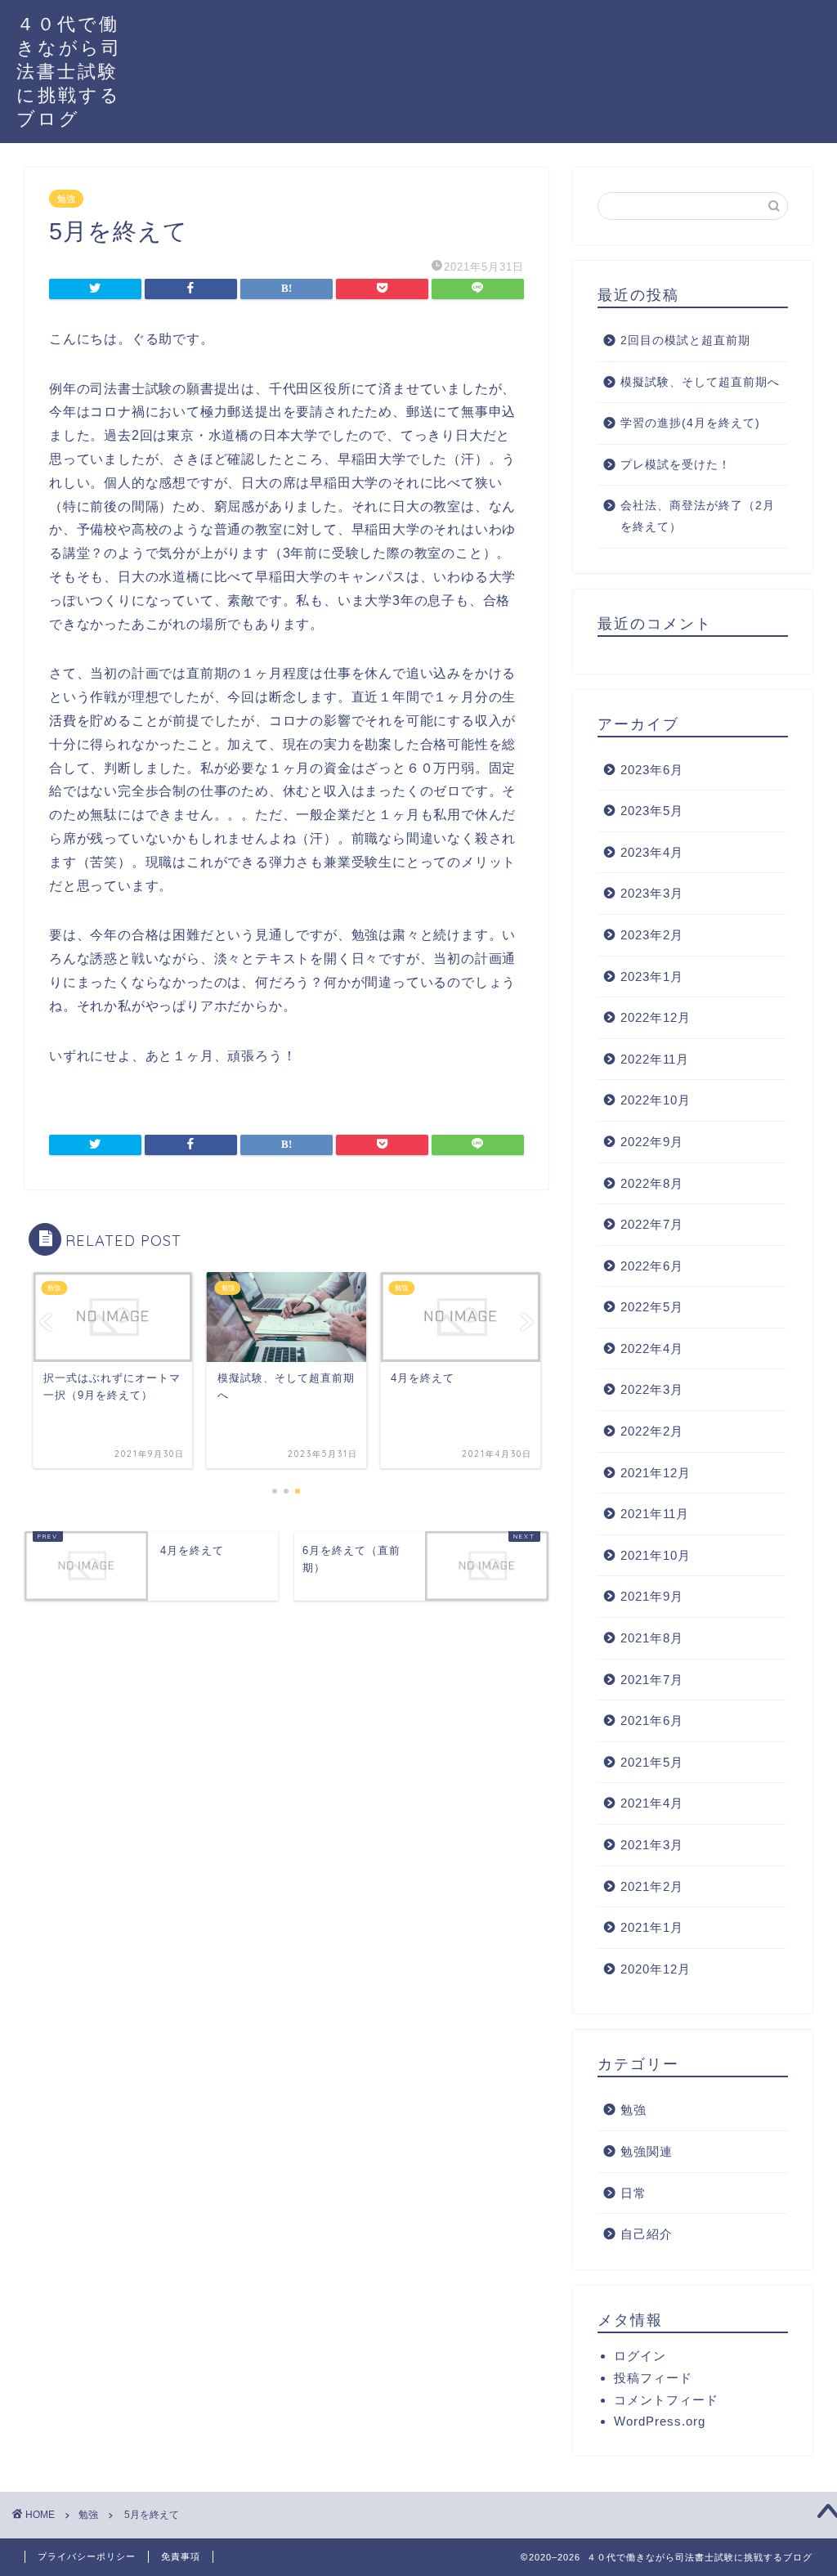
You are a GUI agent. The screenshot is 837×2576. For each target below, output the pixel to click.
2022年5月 (652, 1307)
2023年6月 (652, 770)
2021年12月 (656, 1473)
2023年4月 (652, 852)
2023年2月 (652, 935)
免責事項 (181, 2556)
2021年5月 (652, 1762)
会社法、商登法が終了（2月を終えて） (698, 516)
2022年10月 (656, 1100)
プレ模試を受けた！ (676, 465)
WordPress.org (660, 2421)
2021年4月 (652, 1803)
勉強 (66, 199)
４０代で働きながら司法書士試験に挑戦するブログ (69, 71)
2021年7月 (652, 1680)
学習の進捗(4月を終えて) (690, 423)
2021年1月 (652, 1927)
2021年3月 (652, 1845)
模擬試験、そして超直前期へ (700, 382)
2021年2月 (652, 1886)
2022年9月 (652, 1142)
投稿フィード (653, 2378)
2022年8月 (652, 1183)
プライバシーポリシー (87, 2556)
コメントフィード (666, 2400)
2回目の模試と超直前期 (685, 340)
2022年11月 (655, 1059)
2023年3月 (652, 893)
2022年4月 (652, 1348)
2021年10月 (656, 1555)
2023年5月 (652, 811)
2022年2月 (652, 1431)
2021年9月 (652, 1596)
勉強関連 (647, 2151)
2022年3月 (652, 1389)
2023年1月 (652, 977)
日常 (633, 2193)
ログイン (640, 2356)
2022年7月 (652, 1224)
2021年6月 (652, 1720)
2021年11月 (655, 1514)
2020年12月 (656, 1969)
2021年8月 (652, 1638)
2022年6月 (652, 1266)
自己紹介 (647, 2234)
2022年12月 (656, 1017)
